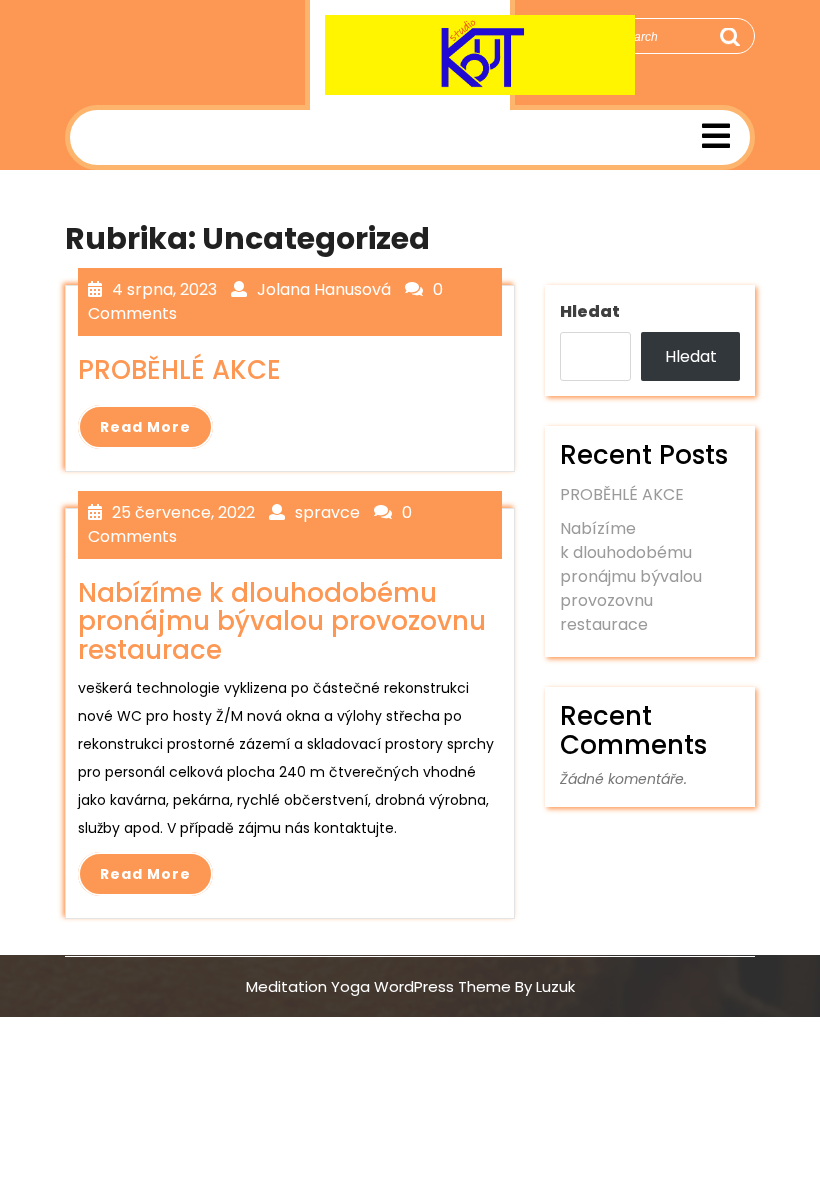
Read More (145, 427)
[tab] (716, 137)
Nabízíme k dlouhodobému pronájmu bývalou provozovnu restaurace (631, 576)
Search (729, 37)
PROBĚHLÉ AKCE (622, 494)
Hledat (590, 311)
